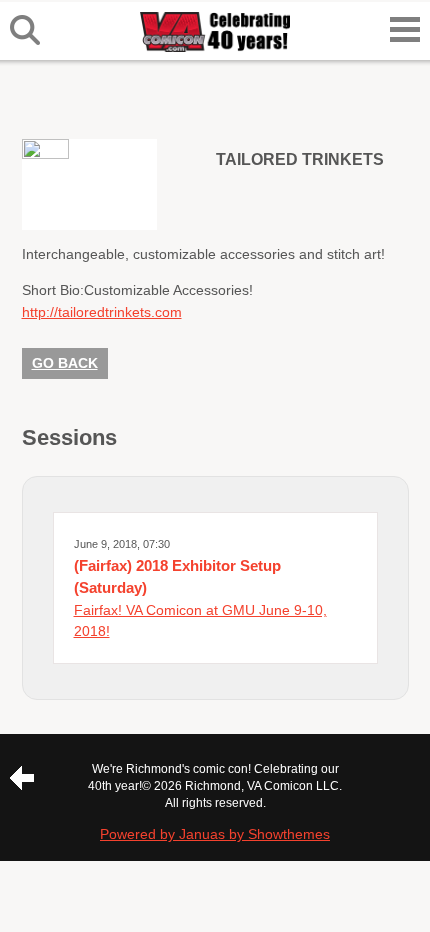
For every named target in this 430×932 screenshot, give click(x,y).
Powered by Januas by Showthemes (215, 834)
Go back (65, 363)
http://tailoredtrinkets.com (102, 312)
